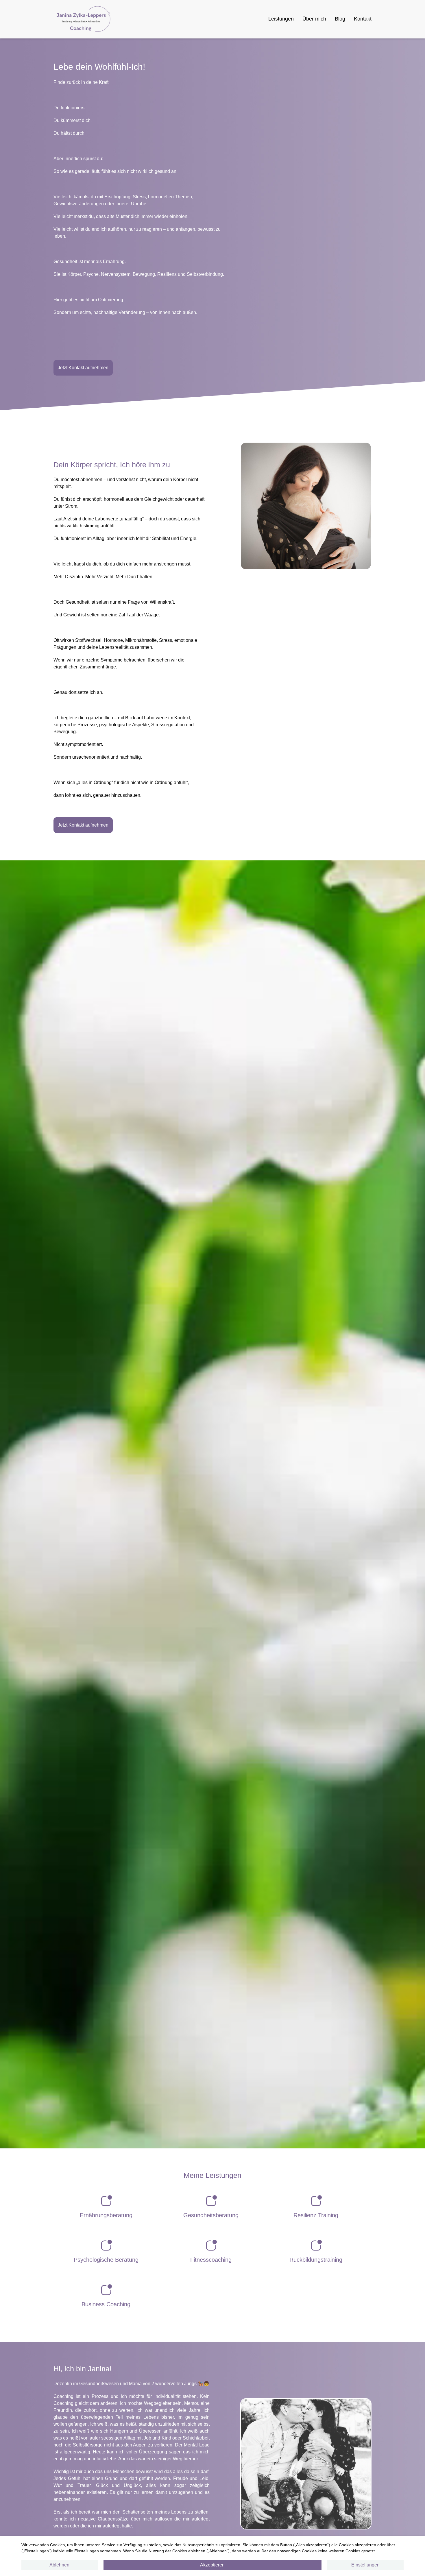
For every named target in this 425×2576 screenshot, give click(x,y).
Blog (340, 19)
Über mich (314, 19)
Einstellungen (365, 2565)
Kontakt (363, 19)
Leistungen (281, 19)
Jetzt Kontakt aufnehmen (83, 368)
